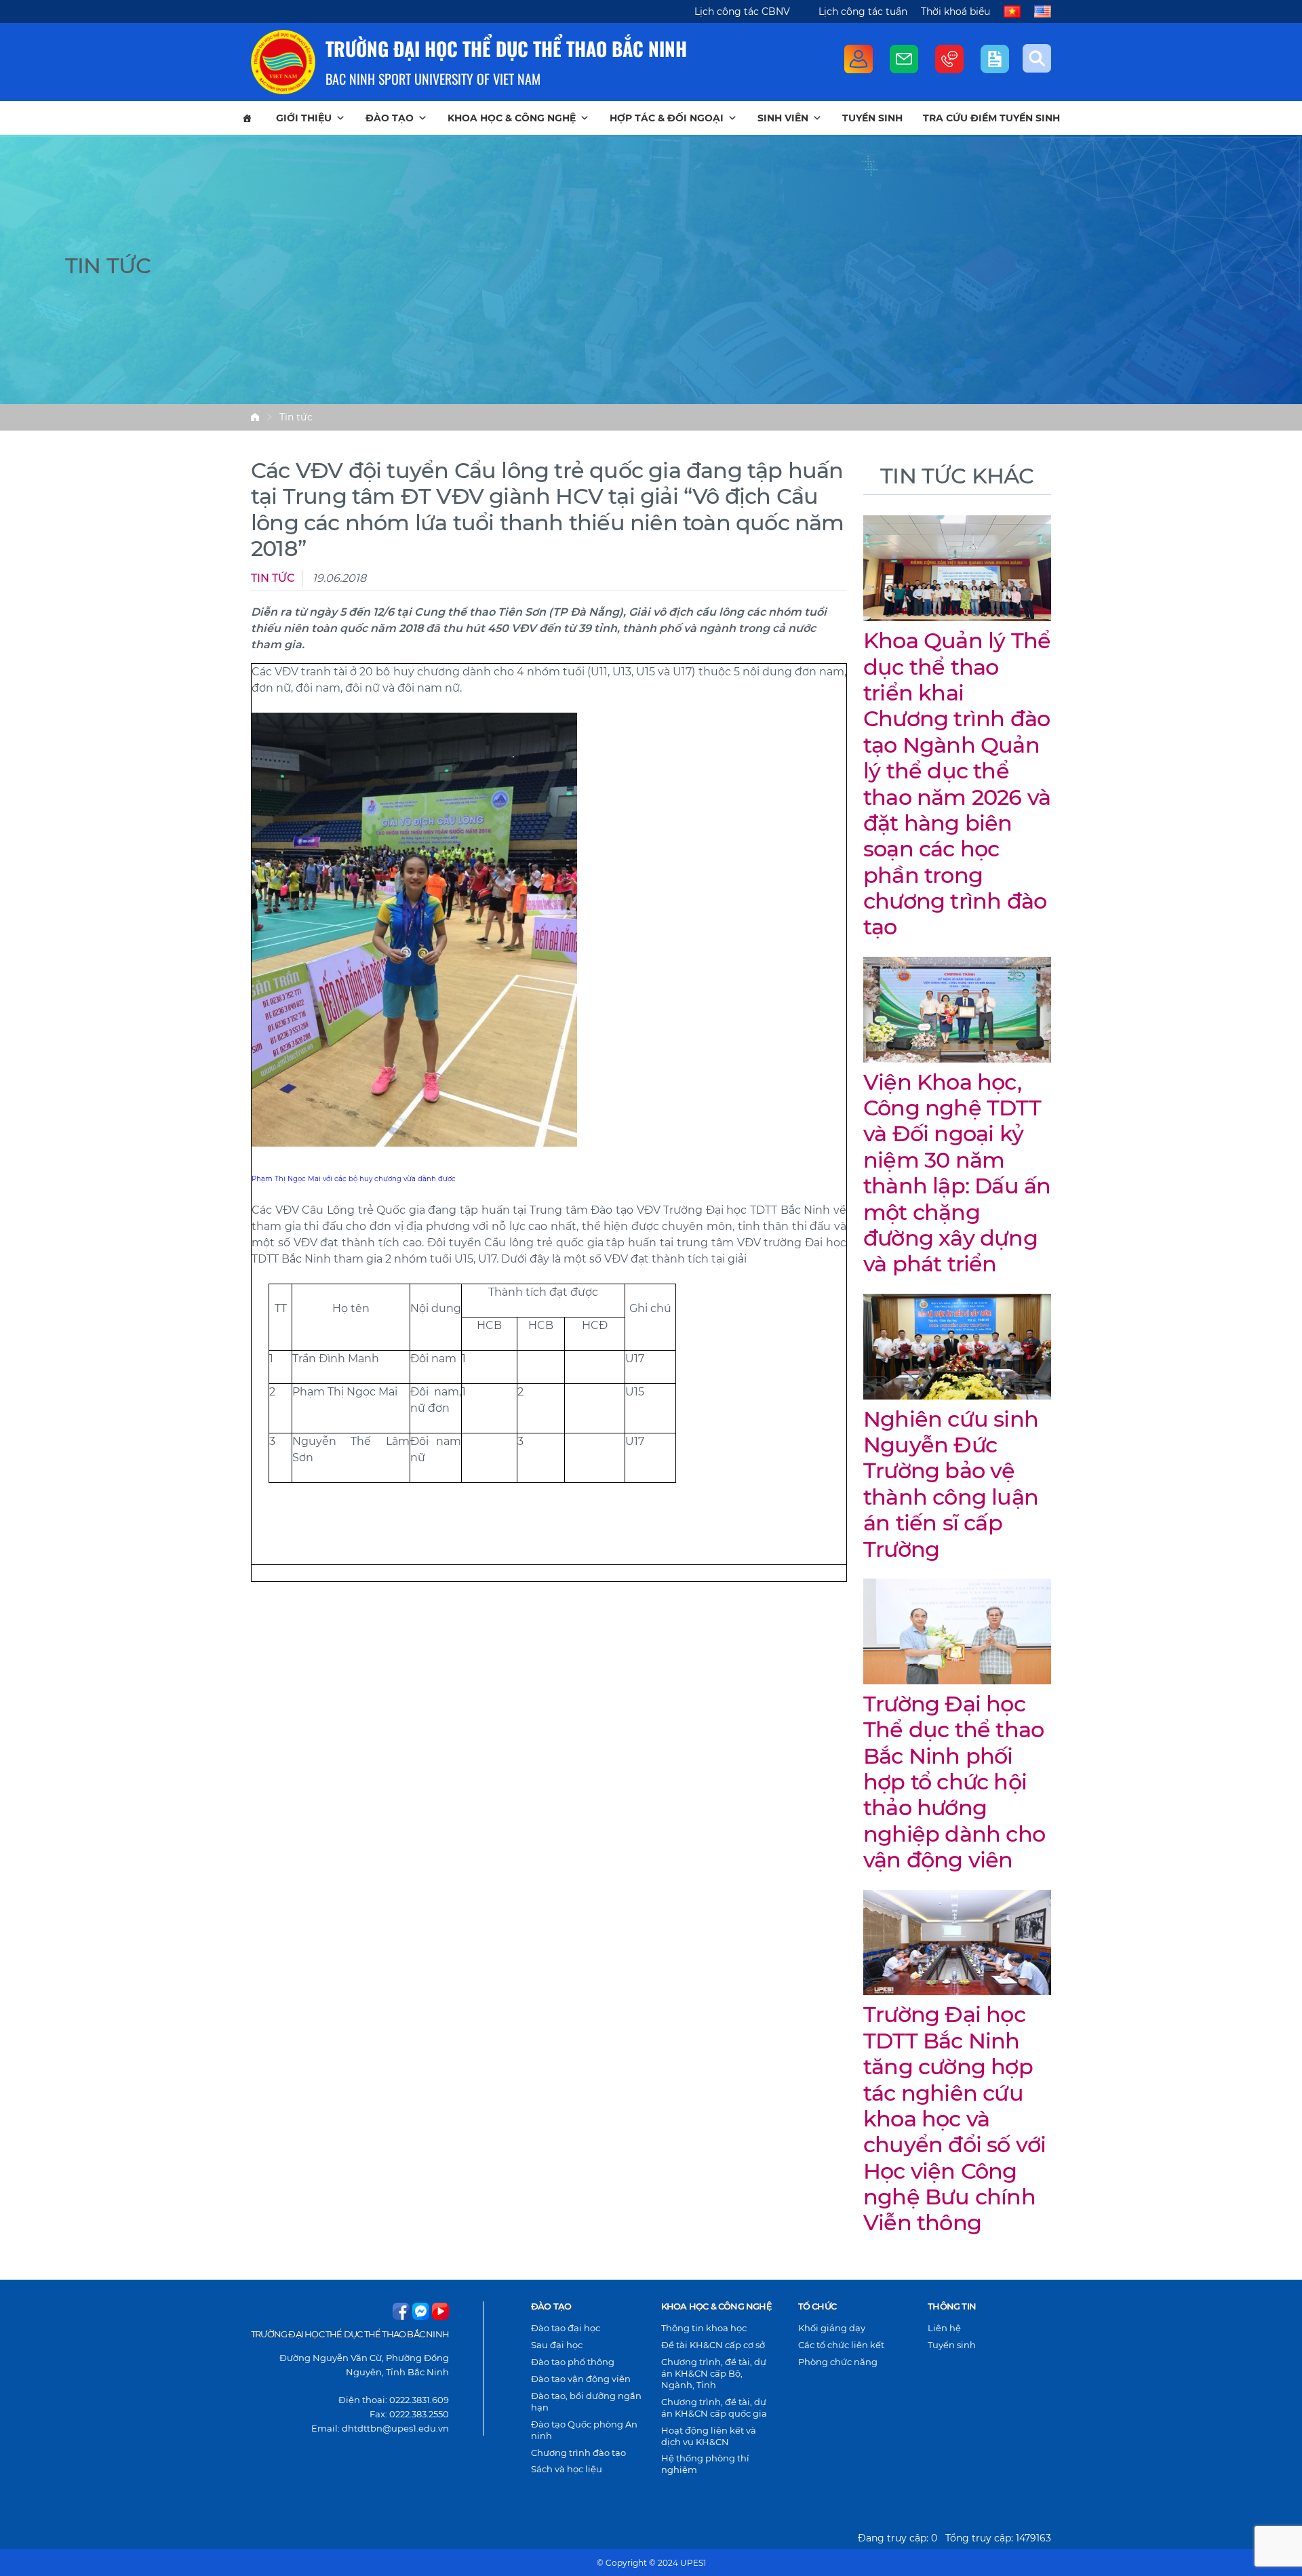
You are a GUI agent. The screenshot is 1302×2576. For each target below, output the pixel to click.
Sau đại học (557, 2345)
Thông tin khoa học (704, 2328)
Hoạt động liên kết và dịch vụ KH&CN (709, 2436)
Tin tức (296, 417)
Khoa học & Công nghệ (512, 118)
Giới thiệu (304, 118)
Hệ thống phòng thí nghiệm (705, 2464)
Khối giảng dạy (832, 2328)
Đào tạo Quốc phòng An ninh (584, 2430)
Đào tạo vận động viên (581, 2379)
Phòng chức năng (838, 2362)
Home (255, 417)
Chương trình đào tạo (578, 2453)
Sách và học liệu (567, 2469)
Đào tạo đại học (566, 2328)
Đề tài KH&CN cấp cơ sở (713, 2345)
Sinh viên (783, 118)
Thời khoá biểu (955, 12)
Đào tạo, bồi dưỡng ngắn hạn (586, 2401)
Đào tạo (390, 118)
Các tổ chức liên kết (841, 2345)
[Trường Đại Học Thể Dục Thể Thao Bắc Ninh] (283, 62)
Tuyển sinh (872, 118)
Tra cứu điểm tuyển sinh (991, 118)
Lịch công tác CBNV (742, 12)
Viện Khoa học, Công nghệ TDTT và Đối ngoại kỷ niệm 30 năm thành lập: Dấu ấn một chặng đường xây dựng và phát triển (957, 1173)
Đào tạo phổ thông (573, 2362)
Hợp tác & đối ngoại (667, 118)
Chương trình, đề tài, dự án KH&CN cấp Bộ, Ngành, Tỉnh (714, 2373)
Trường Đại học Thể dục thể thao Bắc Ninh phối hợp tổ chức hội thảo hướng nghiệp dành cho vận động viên (954, 1782)
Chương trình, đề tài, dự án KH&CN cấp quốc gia (714, 2407)
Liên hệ (944, 2328)
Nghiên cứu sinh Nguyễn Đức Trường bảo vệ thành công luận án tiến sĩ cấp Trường (951, 1484)
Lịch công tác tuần (863, 12)
